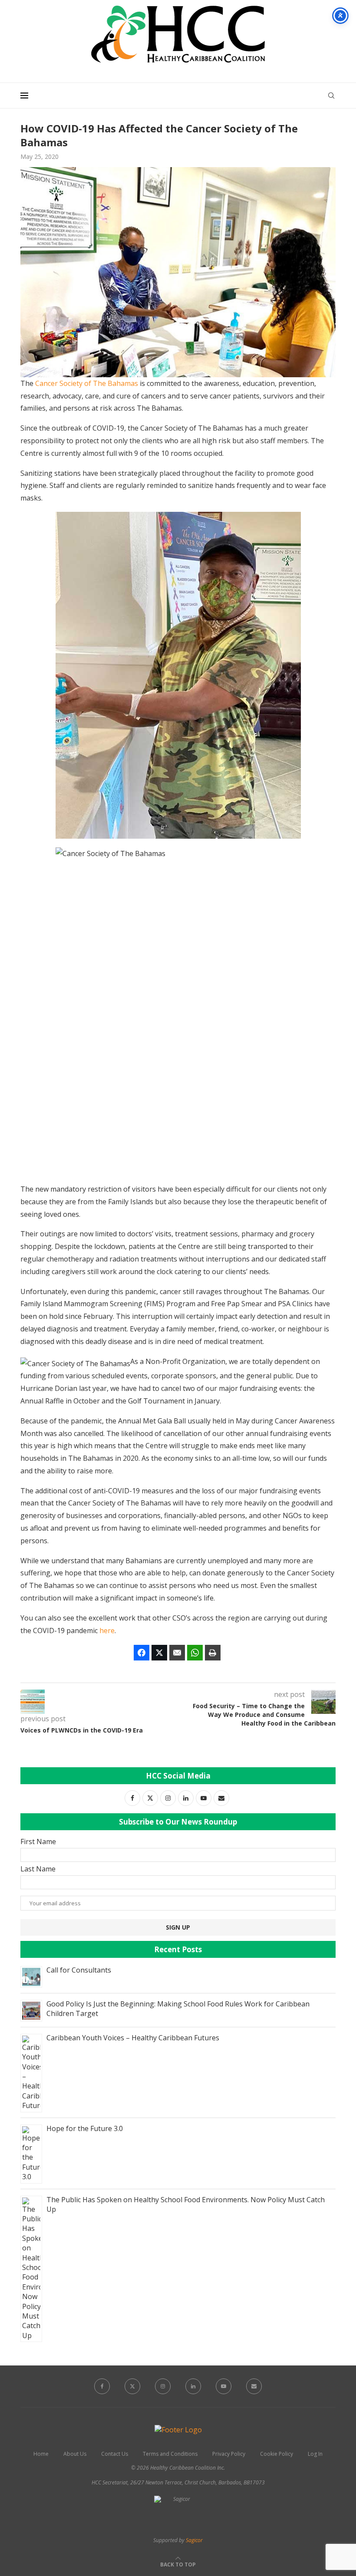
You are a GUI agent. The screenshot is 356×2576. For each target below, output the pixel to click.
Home (41, 2454)
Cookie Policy (277, 2454)
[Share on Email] (177, 1653)
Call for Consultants (79, 1970)
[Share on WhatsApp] (195, 1653)
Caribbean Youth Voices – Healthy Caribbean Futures (133, 2038)
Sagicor (194, 2540)
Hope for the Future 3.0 (85, 2128)
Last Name (38, 1869)
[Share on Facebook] (142, 1653)
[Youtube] (224, 2386)
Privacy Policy (229, 2454)
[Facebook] (102, 2386)
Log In (315, 2454)
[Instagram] (163, 2386)
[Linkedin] (193, 2386)
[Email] (254, 2386)
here (107, 1631)
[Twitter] (132, 2386)
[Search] (331, 96)
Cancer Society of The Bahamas (87, 383)
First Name (38, 1841)
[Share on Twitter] (159, 1653)
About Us (75, 2454)
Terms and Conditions (170, 2454)
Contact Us (115, 2454)
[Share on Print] (213, 1653)
